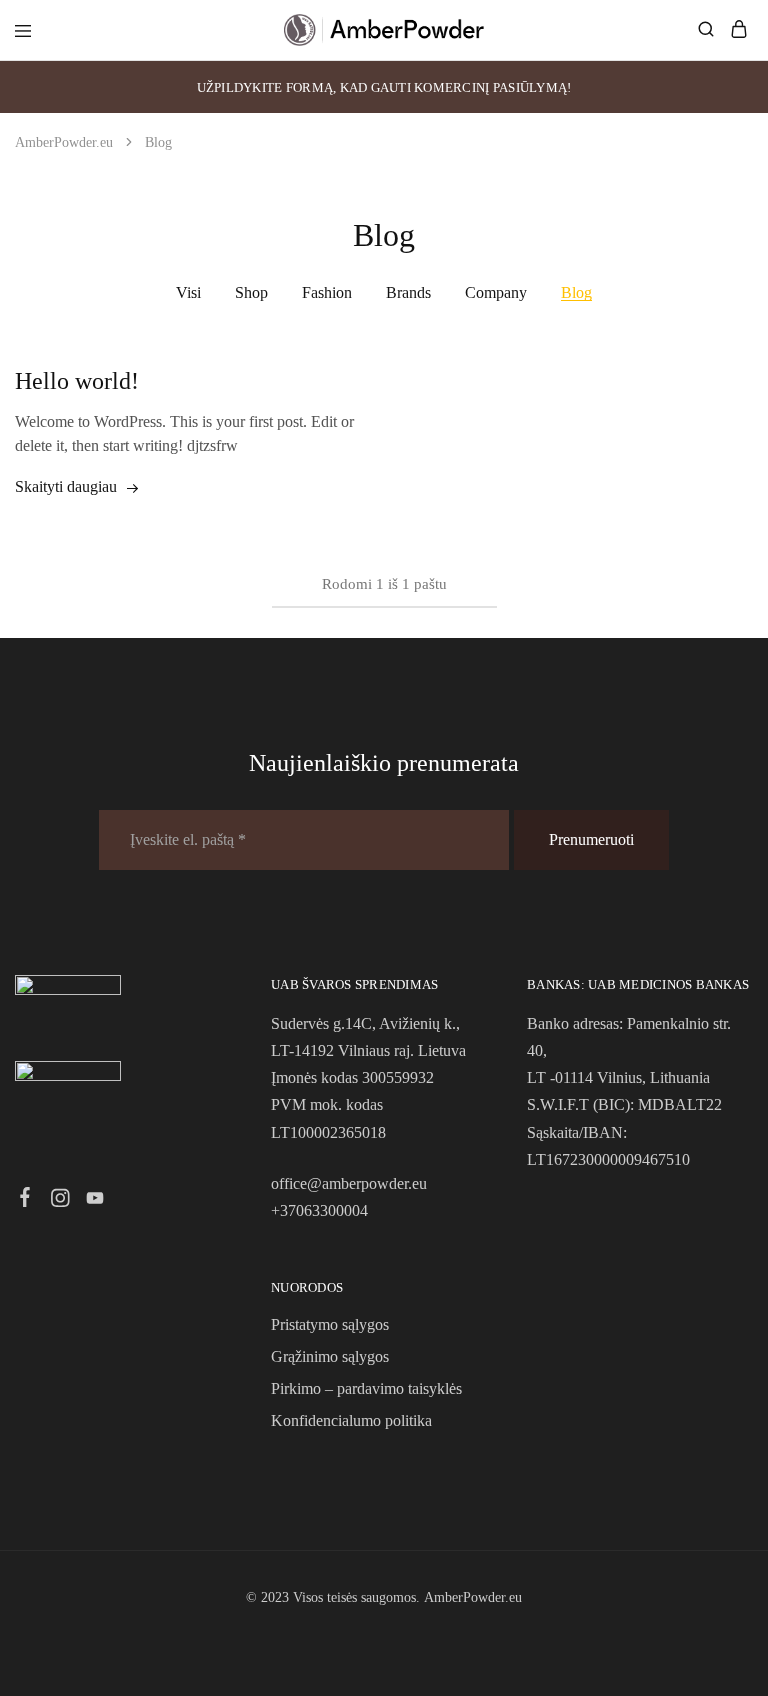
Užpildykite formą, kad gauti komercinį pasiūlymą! (384, 87)
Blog (576, 292)
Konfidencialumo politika (351, 1420)
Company (496, 292)
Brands (408, 292)
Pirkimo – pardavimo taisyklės (366, 1388)
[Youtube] (95, 1201)
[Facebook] (25, 1200)
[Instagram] (60, 1201)
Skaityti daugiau (66, 486)
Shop (251, 292)
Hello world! (77, 381)
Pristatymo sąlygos (330, 1324)
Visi (188, 292)
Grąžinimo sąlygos (330, 1356)
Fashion (327, 292)
